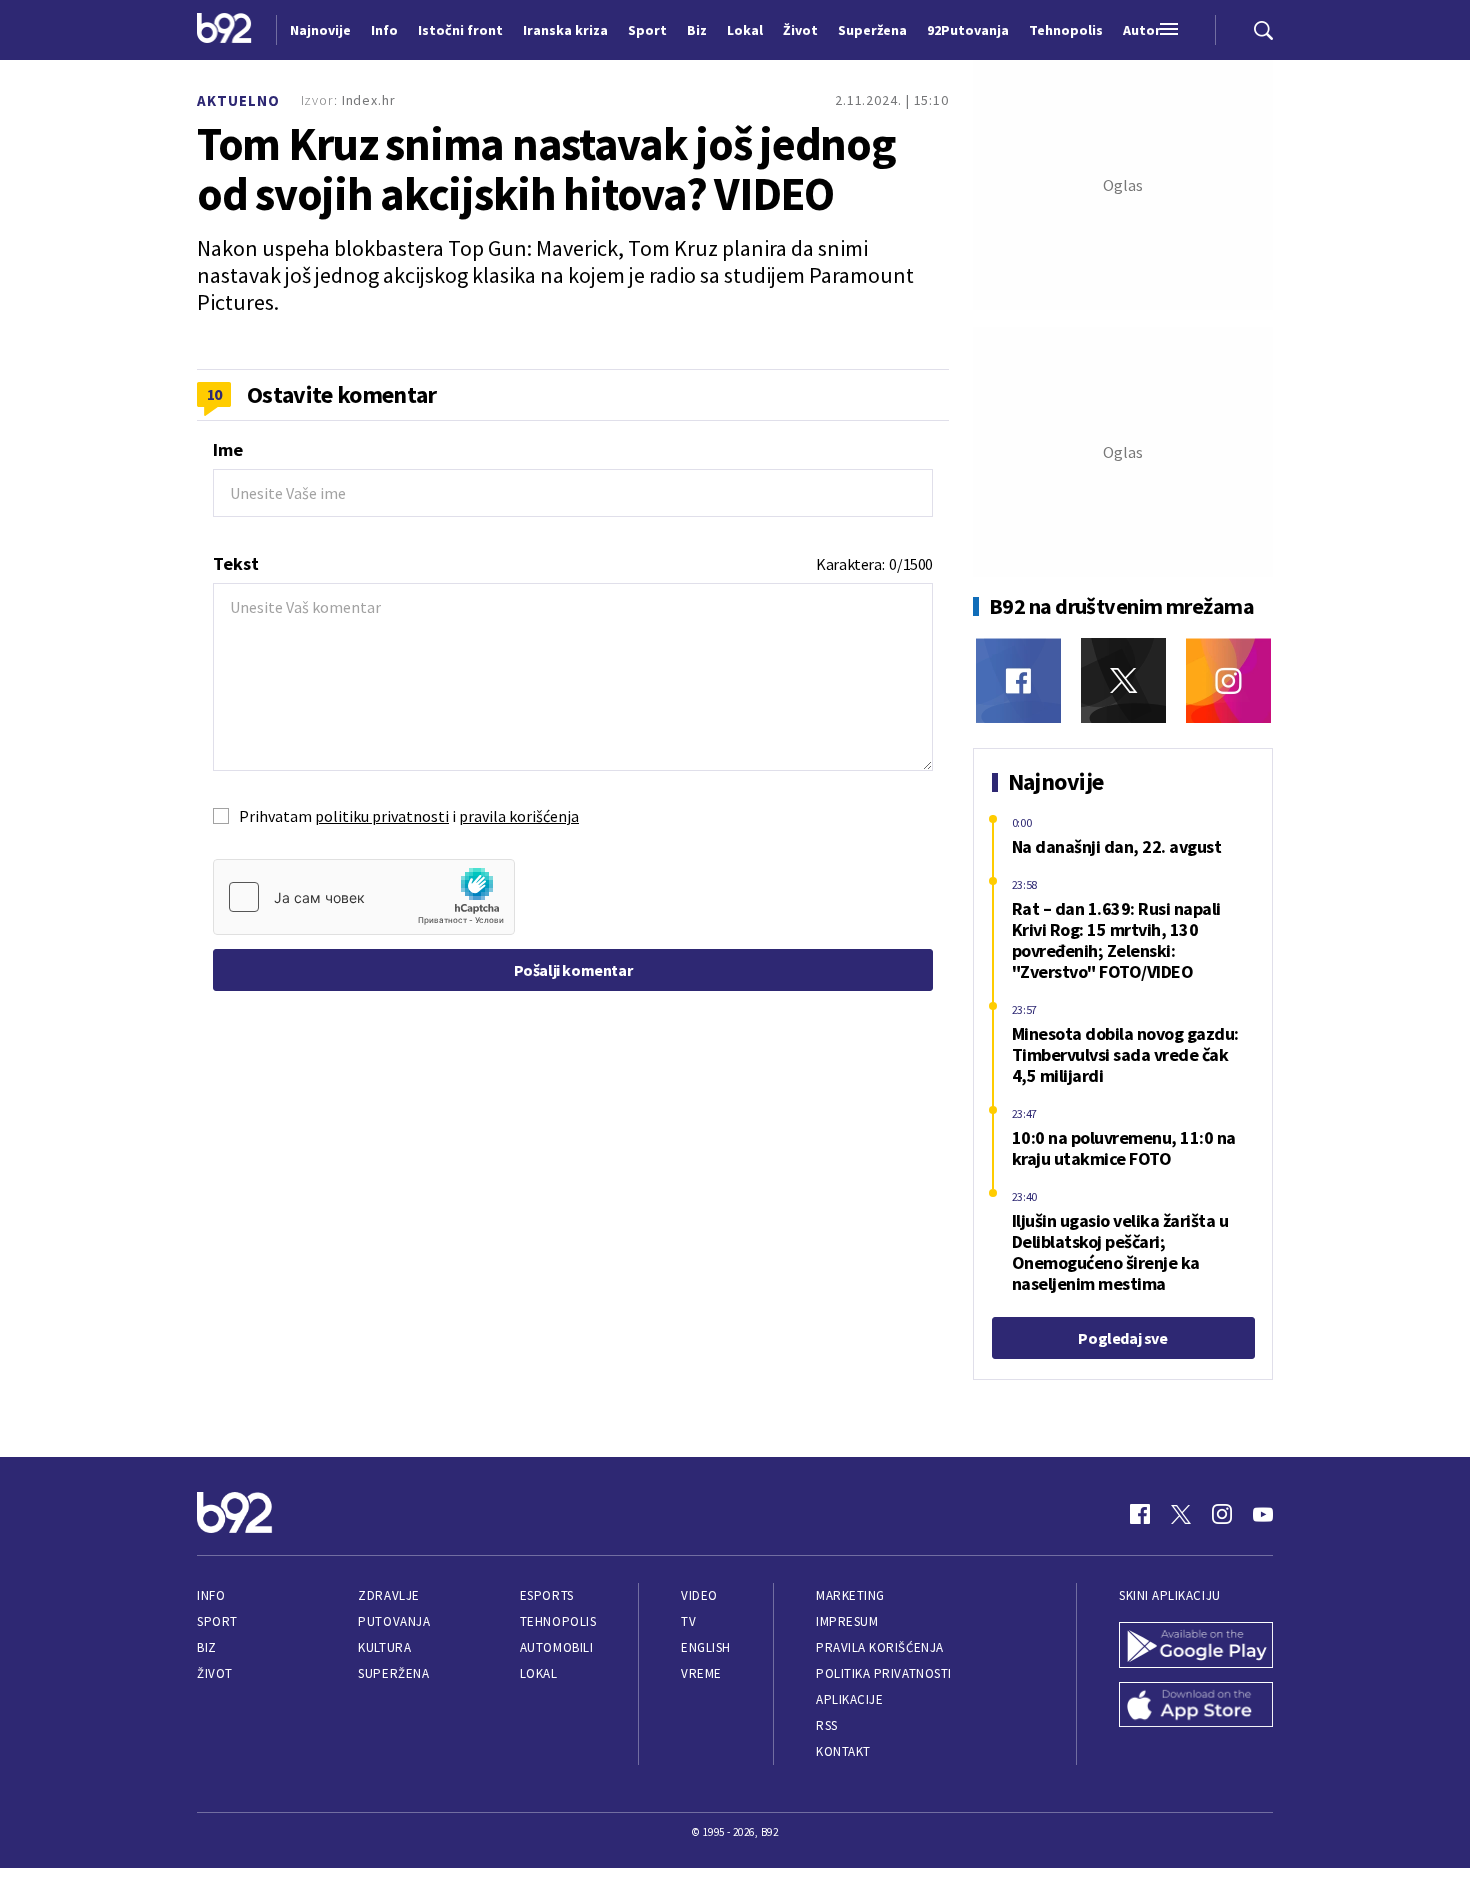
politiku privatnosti (382, 816)
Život (215, 1673)
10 (214, 394)
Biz (207, 1647)
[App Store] (1196, 1707)
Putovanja (394, 1621)
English (706, 1647)
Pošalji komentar (573, 970)
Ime (228, 449)
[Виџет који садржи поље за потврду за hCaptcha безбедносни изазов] (364, 897)
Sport (217, 1621)
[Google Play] (1196, 1647)
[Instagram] (1228, 680)
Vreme (701, 1673)
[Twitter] (1123, 680)
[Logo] (224, 30)
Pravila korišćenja (880, 1647)
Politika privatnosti (884, 1673)
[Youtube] (1263, 1514)
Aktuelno (238, 100)
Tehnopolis (558, 1621)
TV (688, 1621)
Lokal (539, 1673)
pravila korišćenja (519, 816)
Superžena (393, 1673)
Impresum (847, 1621)
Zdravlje (388, 1595)
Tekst (236, 563)
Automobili (556, 1647)
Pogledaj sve (1122, 1338)
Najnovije (320, 30)
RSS (827, 1725)
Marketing (850, 1595)
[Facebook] (1018, 680)
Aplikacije (849, 1699)
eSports (547, 1595)
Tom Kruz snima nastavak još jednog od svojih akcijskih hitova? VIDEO (546, 169)
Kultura (384, 1647)
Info (211, 1595)
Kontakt (843, 1751)
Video (699, 1595)
